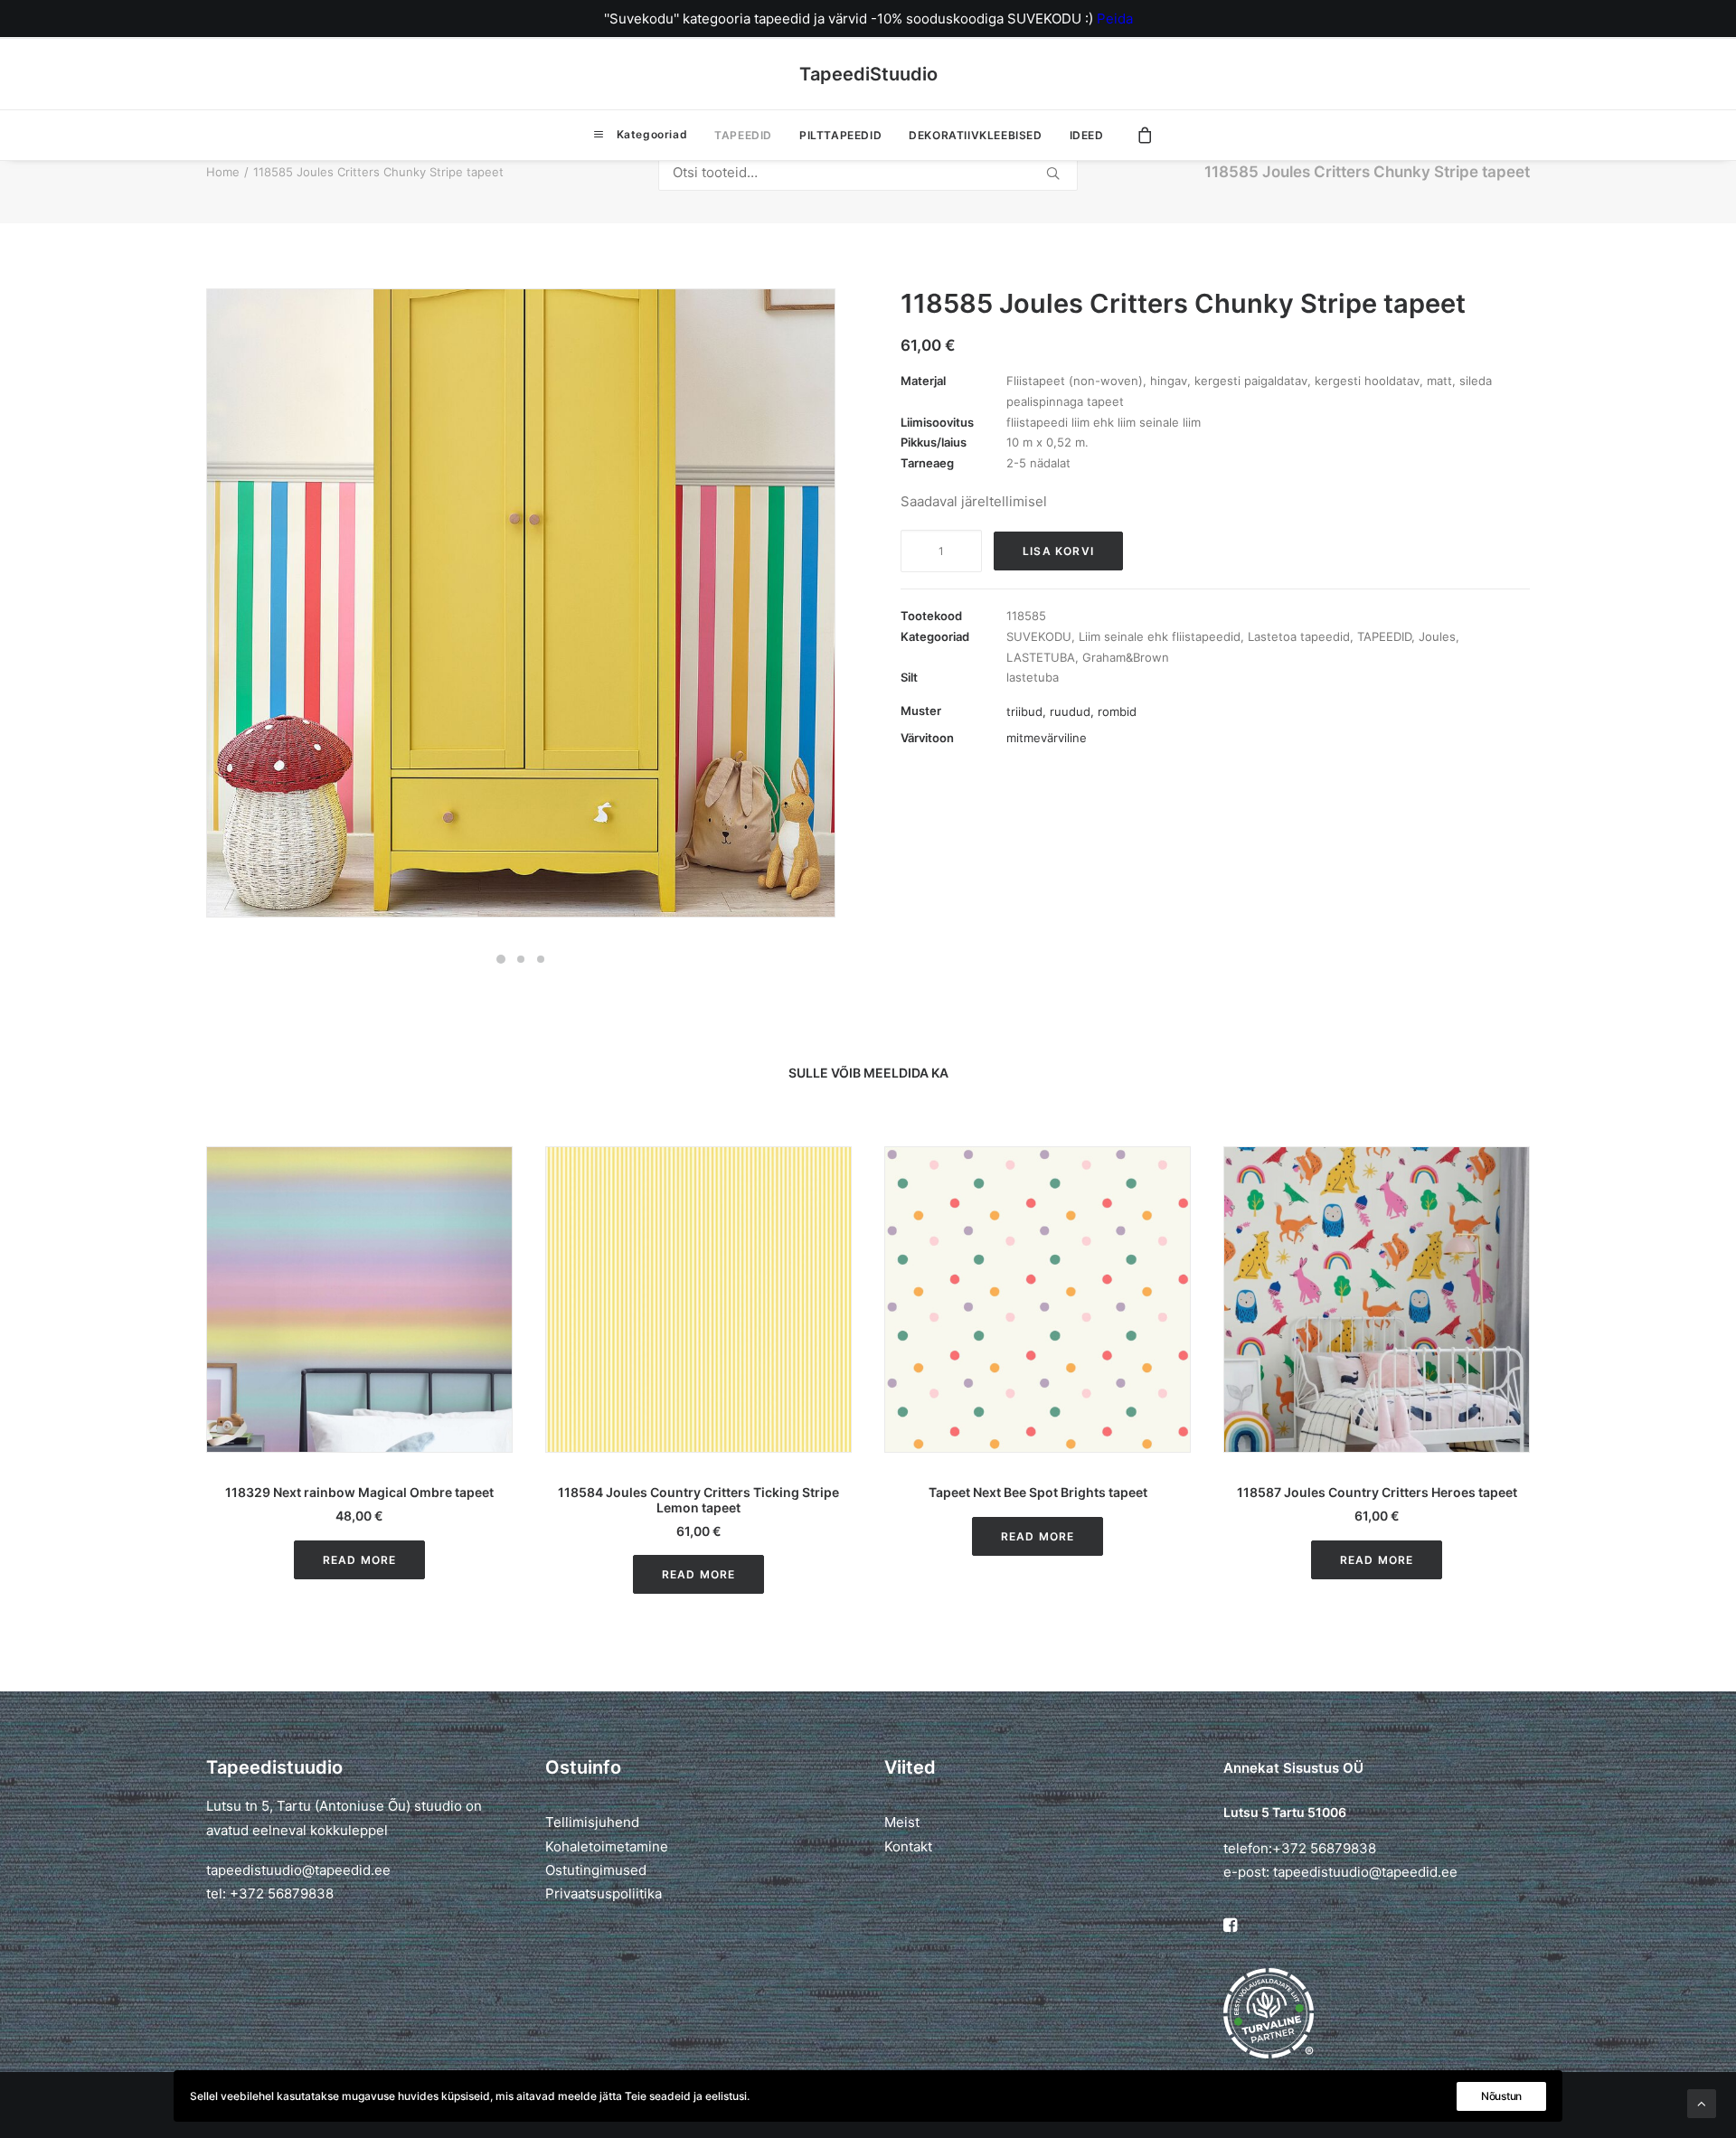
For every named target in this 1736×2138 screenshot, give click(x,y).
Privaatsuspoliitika (604, 1893)
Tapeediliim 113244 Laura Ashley (1444, 1492)
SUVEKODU (1039, 636)
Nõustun (1501, 2096)
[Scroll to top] (1702, 2102)
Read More (427, 1574)
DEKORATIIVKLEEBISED (975, 135)
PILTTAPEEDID (840, 135)
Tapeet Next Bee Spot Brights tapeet (766, 1492)
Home (223, 172)
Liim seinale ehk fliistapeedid (1160, 636)
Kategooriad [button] (650, 134)
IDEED (1087, 135)
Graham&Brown (1126, 657)
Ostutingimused (596, 1870)
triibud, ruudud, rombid (1071, 711)
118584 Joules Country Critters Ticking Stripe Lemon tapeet (426, 1500)
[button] (426, 1300)
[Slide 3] (541, 959)
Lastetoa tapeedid (1299, 636)
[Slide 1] (501, 959)
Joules (1437, 636)
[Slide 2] (521, 959)
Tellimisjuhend (592, 1822)
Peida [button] (1115, 19)
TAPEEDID (743, 135)
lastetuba (1033, 677)
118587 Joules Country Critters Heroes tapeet (1105, 1492)
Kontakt (908, 1846)
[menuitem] (640, 135)
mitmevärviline (1047, 738)
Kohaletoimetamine (607, 1846)
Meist (902, 1822)
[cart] (1146, 135)
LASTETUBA (1041, 657)
